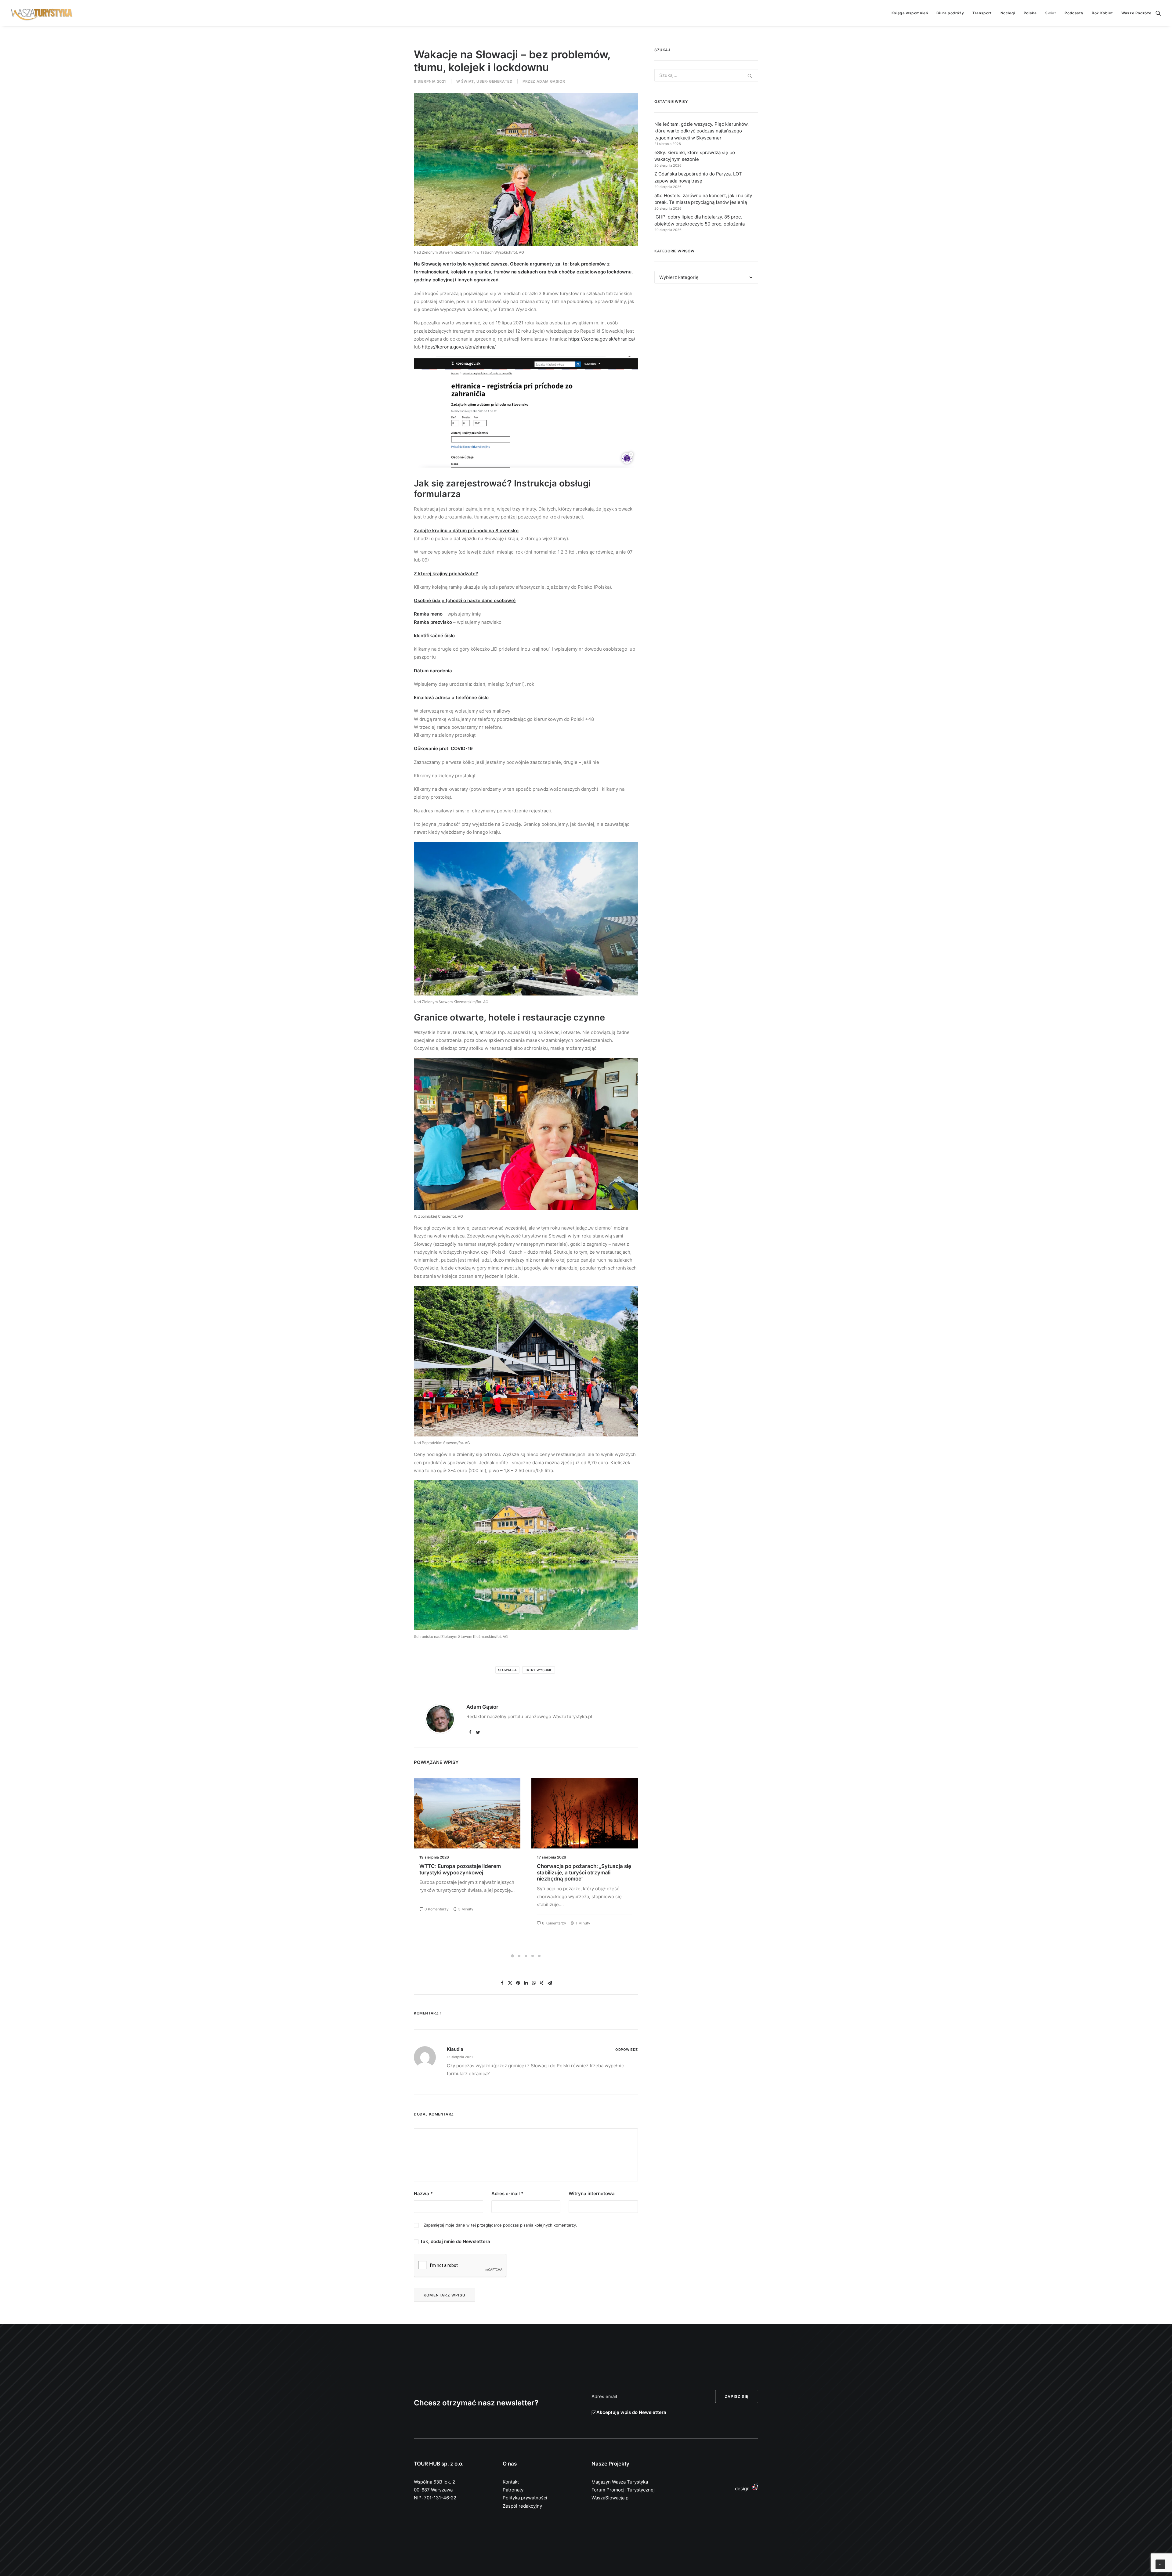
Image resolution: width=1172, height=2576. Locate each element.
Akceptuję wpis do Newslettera (631, 2412)
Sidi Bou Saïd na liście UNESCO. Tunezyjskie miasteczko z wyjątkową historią (465, 1872)
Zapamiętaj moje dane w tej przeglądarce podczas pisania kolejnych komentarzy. (500, 2225)
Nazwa (423, 2193)
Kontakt (511, 2482)
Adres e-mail (507, 2193)
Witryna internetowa (592, 2193)
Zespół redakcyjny (522, 2506)
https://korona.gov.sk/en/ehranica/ (459, 347)
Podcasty (1074, 13)
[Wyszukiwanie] (1158, 13)
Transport (982, 13)
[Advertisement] (706, 344)
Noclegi (1008, 13)
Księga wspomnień (910, 13)
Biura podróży (950, 13)
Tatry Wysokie (539, 1670)
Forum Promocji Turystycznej (623, 2490)
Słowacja (507, 1670)
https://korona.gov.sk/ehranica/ (602, 339)
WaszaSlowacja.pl (611, 2498)
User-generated (494, 81)
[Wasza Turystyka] (42, 13)
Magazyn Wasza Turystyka (620, 2482)
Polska (1030, 13)
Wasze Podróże (1136, 13)
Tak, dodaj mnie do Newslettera (454, 2241)
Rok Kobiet (1102, 13)
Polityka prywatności (525, 2498)
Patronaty (513, 2490)
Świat (1051, 13)
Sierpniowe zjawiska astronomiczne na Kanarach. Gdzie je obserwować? (582, 1869)
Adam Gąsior (551, 81)
